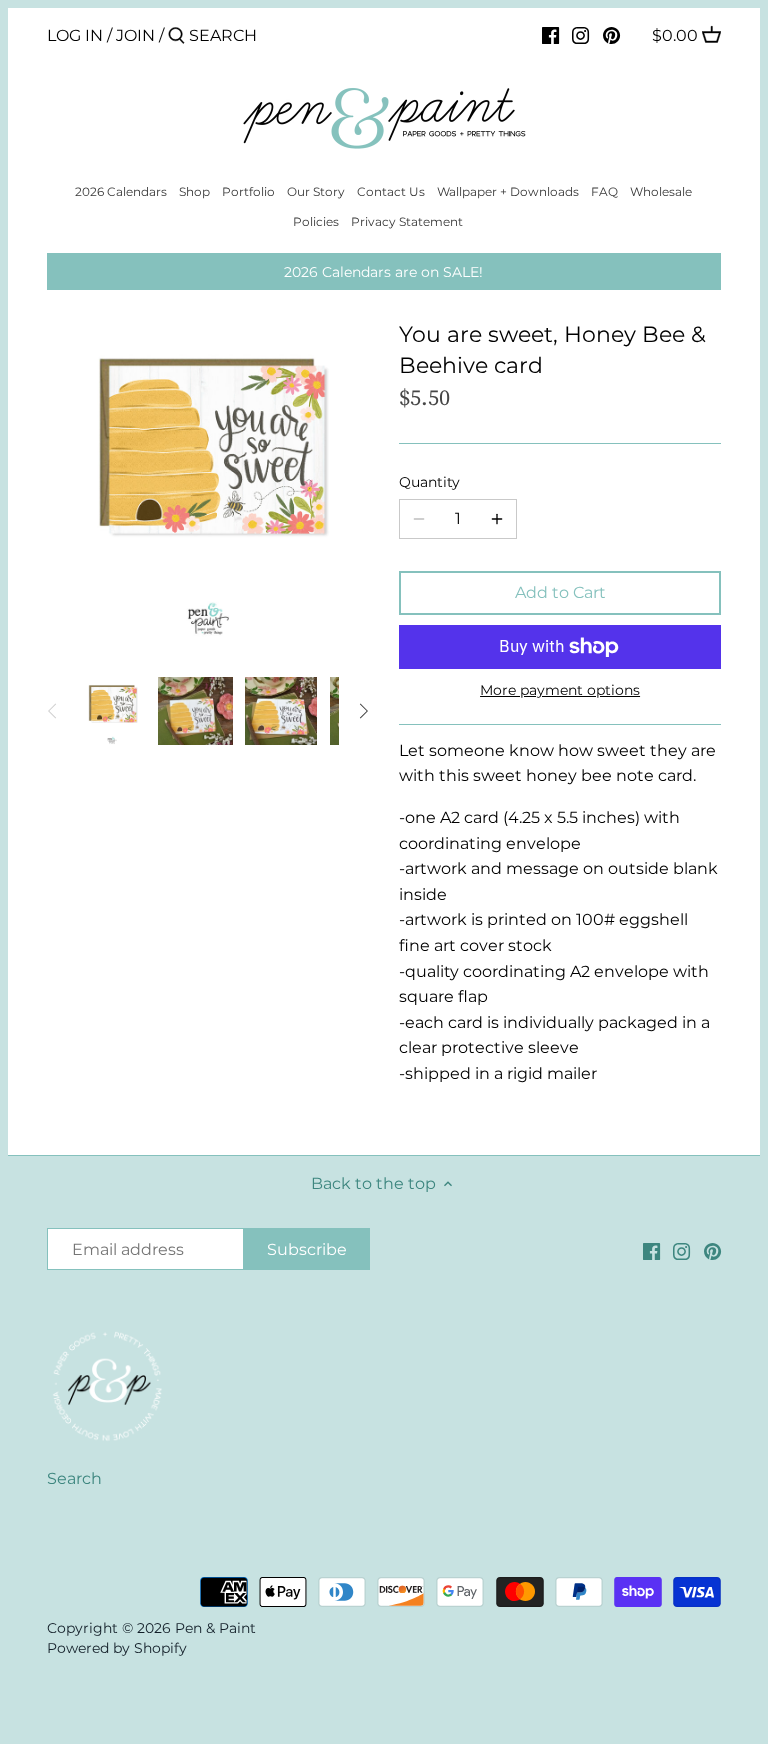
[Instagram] (580, 35)
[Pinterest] (611, 35)
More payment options (560, 690)
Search (74, 1478)
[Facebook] (550, 35)
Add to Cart (560, 592)
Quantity (429, 482)
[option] (112, 711)
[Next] (363, 711)
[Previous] (53, 711)
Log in (75, 35)
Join (135, 35)
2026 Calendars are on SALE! (383, 272)
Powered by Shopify (117, 1648)
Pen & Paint (215, 1628)
